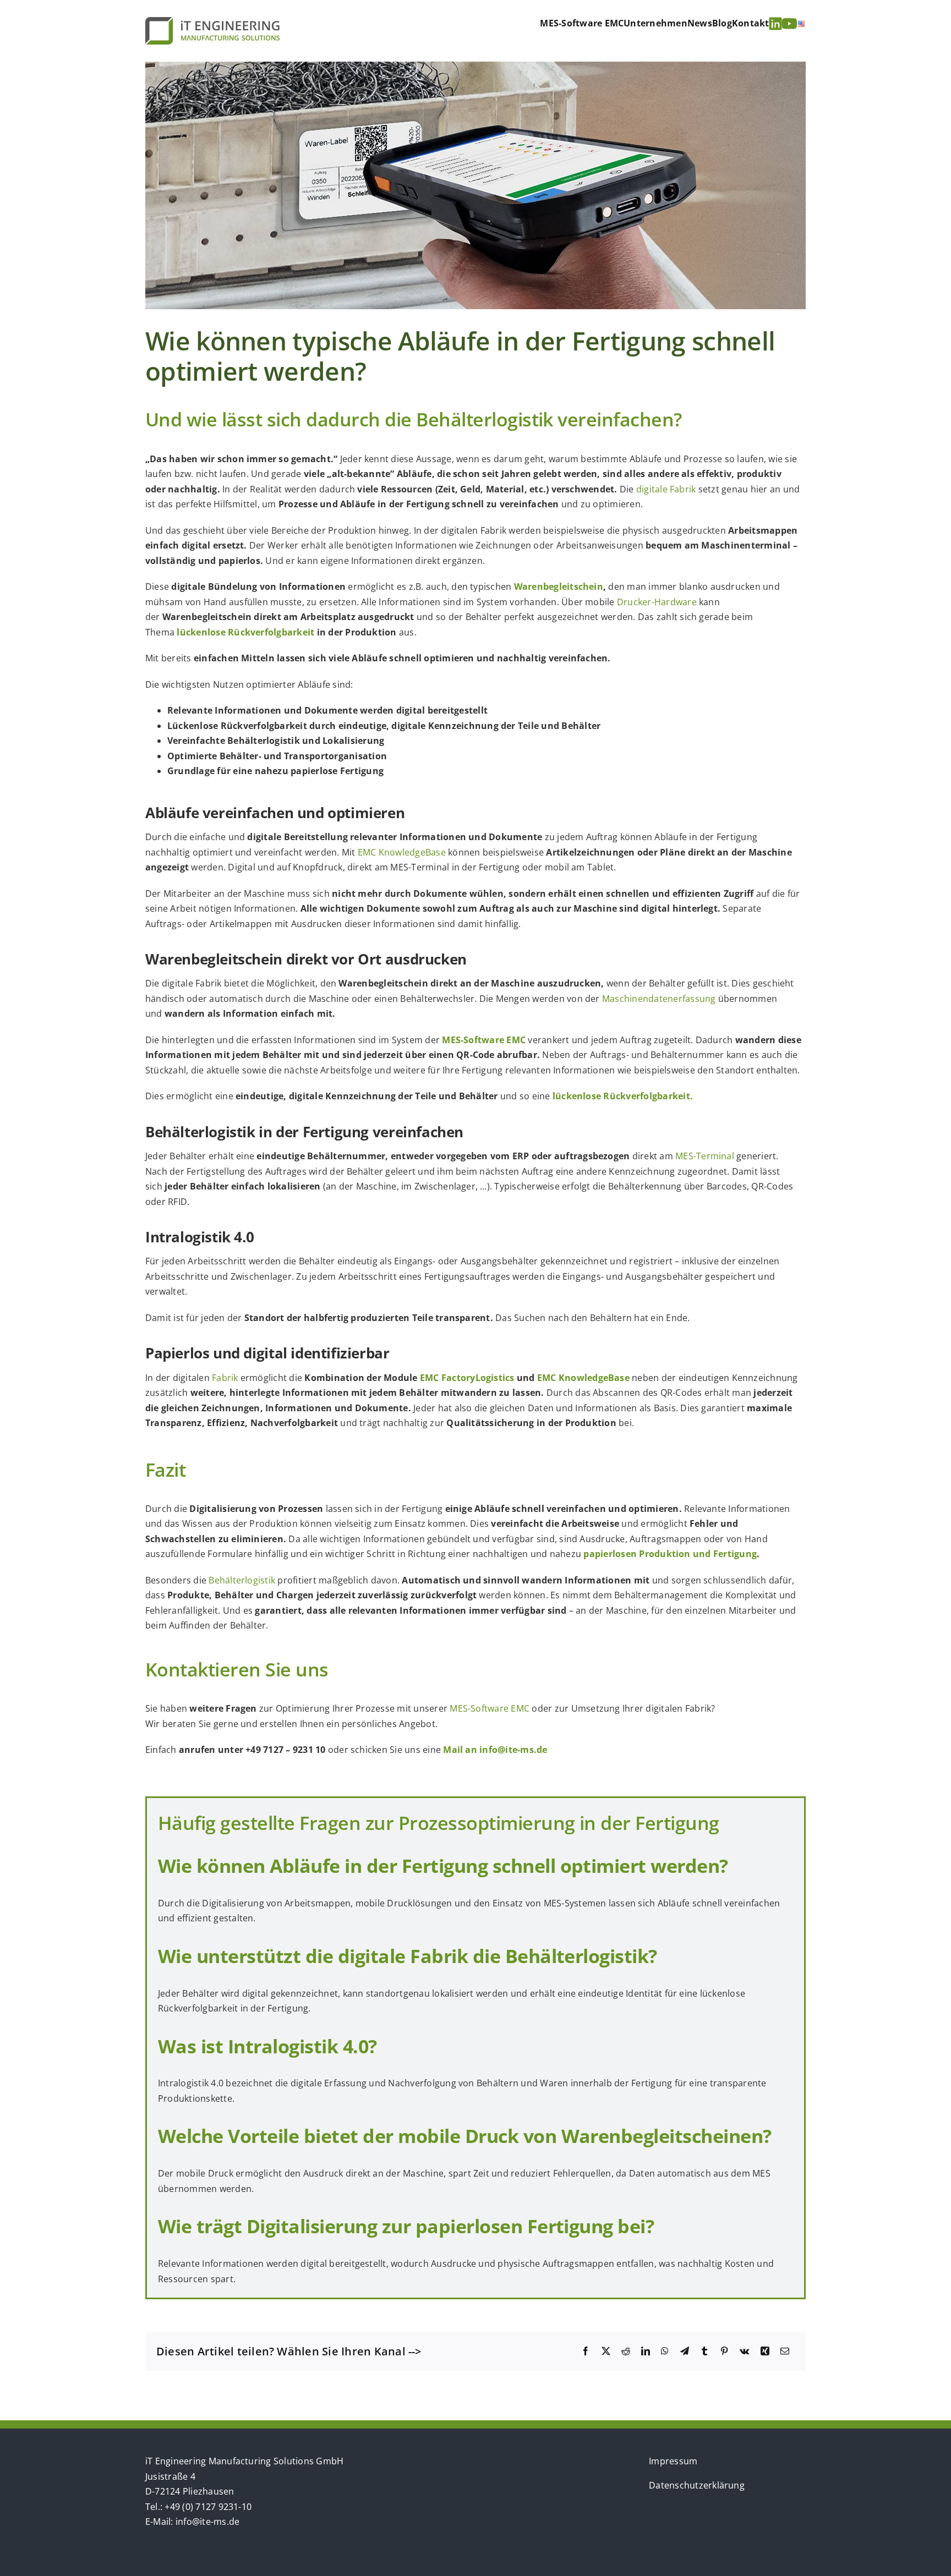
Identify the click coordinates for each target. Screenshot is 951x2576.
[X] (606, 2352)
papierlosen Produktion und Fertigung (670, 1554)
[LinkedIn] (646, 2352)
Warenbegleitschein (559, 587)
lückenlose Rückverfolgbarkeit (245, 632)
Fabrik (225, 1378)
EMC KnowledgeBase (402, 852)
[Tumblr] (704, 2352)
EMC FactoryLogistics (467, 1378)
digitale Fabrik (666, 489)
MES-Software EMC (490, 1708)
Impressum (673, 2461)
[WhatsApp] (665, 2352)
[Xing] (765, 2352)
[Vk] (744, 2352)
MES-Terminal (705, 1156)
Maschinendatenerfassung (659, 999)
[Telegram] (685, 2352)
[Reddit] (626, 2352)
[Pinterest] (724, 2352)
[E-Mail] (785, 2352)
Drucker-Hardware (657, 602)
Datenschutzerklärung (697, 2485)
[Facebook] (586, 2352)
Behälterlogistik (242, 1580)
